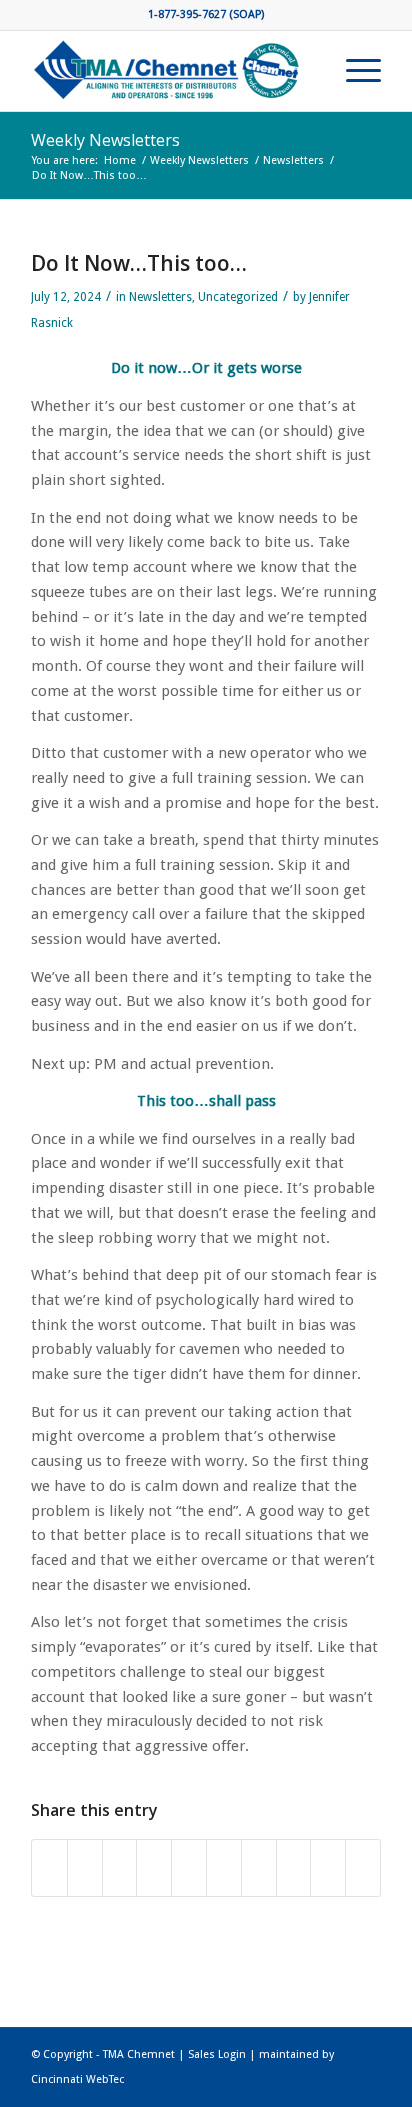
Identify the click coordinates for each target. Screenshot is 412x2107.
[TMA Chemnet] (171, 71)
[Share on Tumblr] (259, 1868)
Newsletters (160, 297)
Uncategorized (238, 297)
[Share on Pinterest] (189, 1868)
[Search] (306, 71)
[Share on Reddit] (328, 1868)
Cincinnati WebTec (77, 2079)
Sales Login (217, 2054)
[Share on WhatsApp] (154, 1868)
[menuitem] (306, 71)
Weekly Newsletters (105, 140)
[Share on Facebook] (49, 1868)
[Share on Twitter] (85, 1868)
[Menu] (353, 71)
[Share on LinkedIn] (224, 1868)
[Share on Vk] (294, 1868)
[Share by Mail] (363, 1868)
